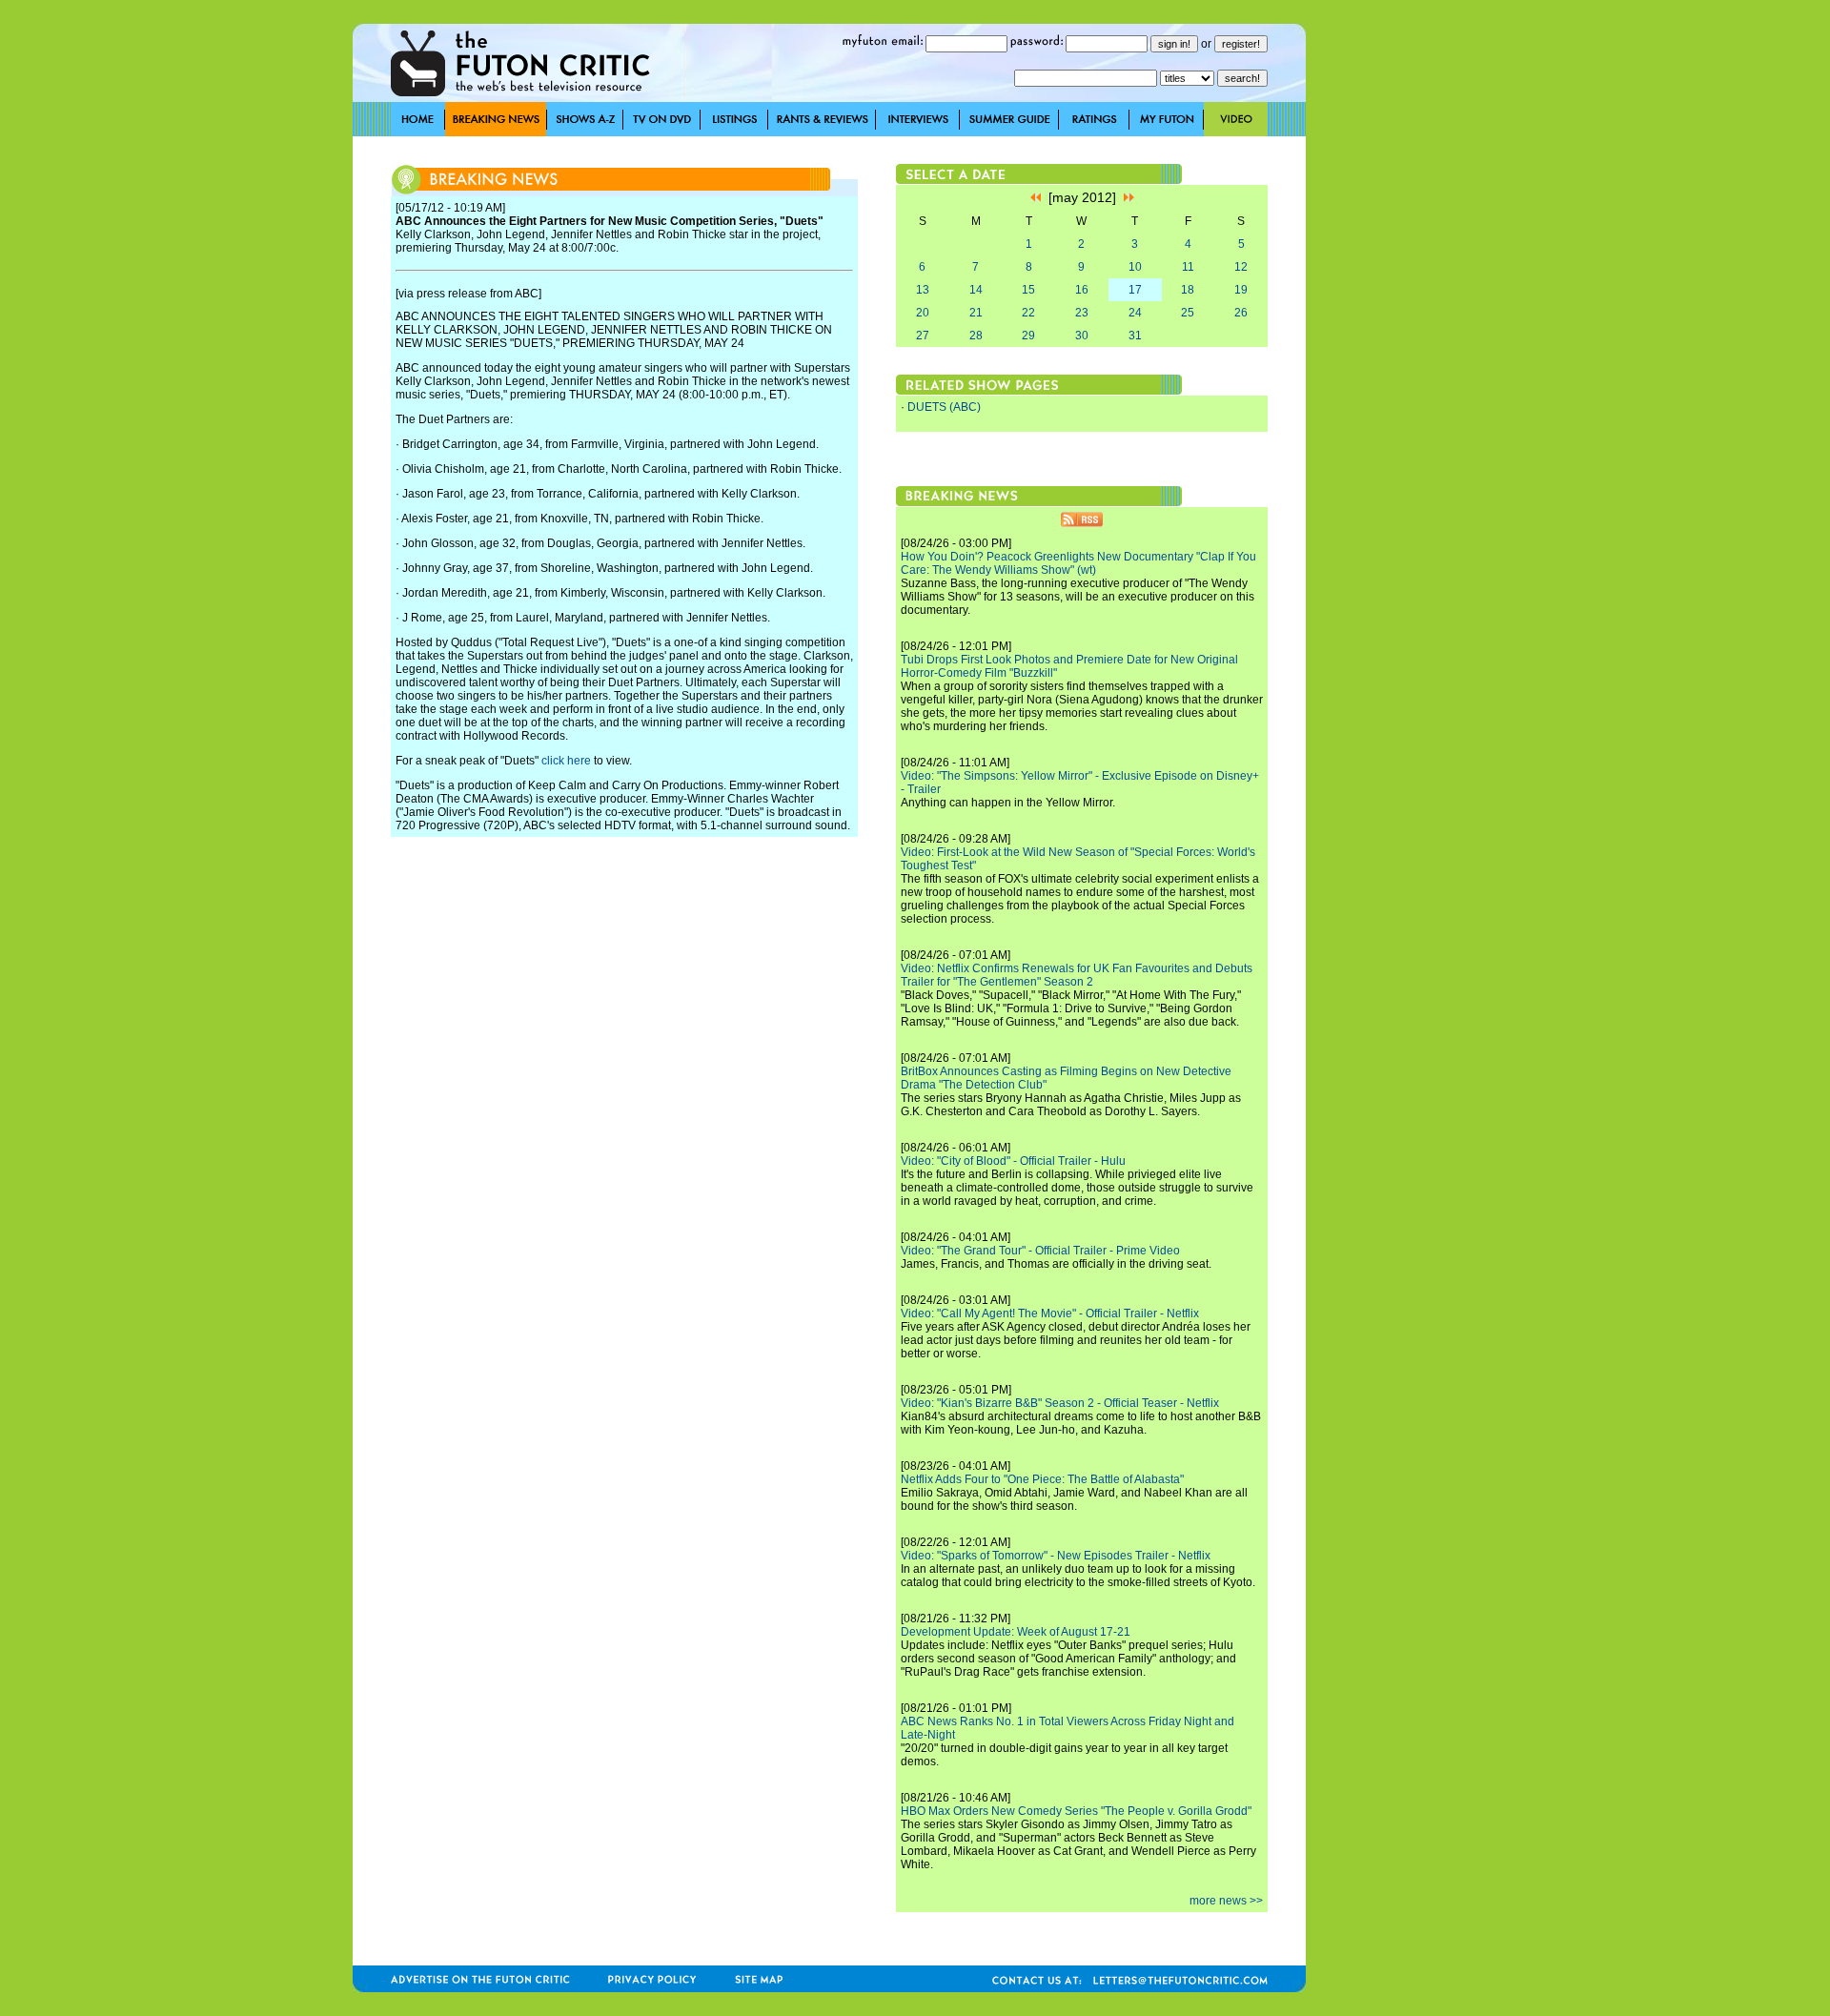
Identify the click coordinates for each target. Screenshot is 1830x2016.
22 (1028, 313)
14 (976, 290)
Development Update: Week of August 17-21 (1016, 1632)
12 (1241, 267)
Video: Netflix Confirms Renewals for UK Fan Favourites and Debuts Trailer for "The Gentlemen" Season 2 (1077, 975)
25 (1188, 313)
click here (566, 761)
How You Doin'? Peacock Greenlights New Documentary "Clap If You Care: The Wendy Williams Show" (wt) (1078, 563)
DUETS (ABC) (944, 407)
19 (1241, 290)
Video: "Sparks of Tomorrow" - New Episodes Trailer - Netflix (1056, 1556)
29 (1028, 336)
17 (1135, 290)
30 (1082, 336)
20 (923, 313)
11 (1188, 267)
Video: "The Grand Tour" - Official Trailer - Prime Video (1040, 1251)
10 (1135, 267)
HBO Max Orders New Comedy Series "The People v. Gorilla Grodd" (1076, 1811)
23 (1082, 313)
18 (1188, 290)
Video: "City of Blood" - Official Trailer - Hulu (1013, 1161)
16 (1082, 290)
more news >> (1226, 1901)
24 (1135, 313)
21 (976, 313)
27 (923, 336)
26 (1241, 313)
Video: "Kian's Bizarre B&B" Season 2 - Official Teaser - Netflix (1060, 1403)
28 (976, 336)
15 (1028, 290)
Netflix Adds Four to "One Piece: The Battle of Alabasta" (1042, 1479)
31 (1135, 336)
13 (923, 290)
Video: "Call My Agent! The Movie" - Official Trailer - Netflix (1050, 1313)
